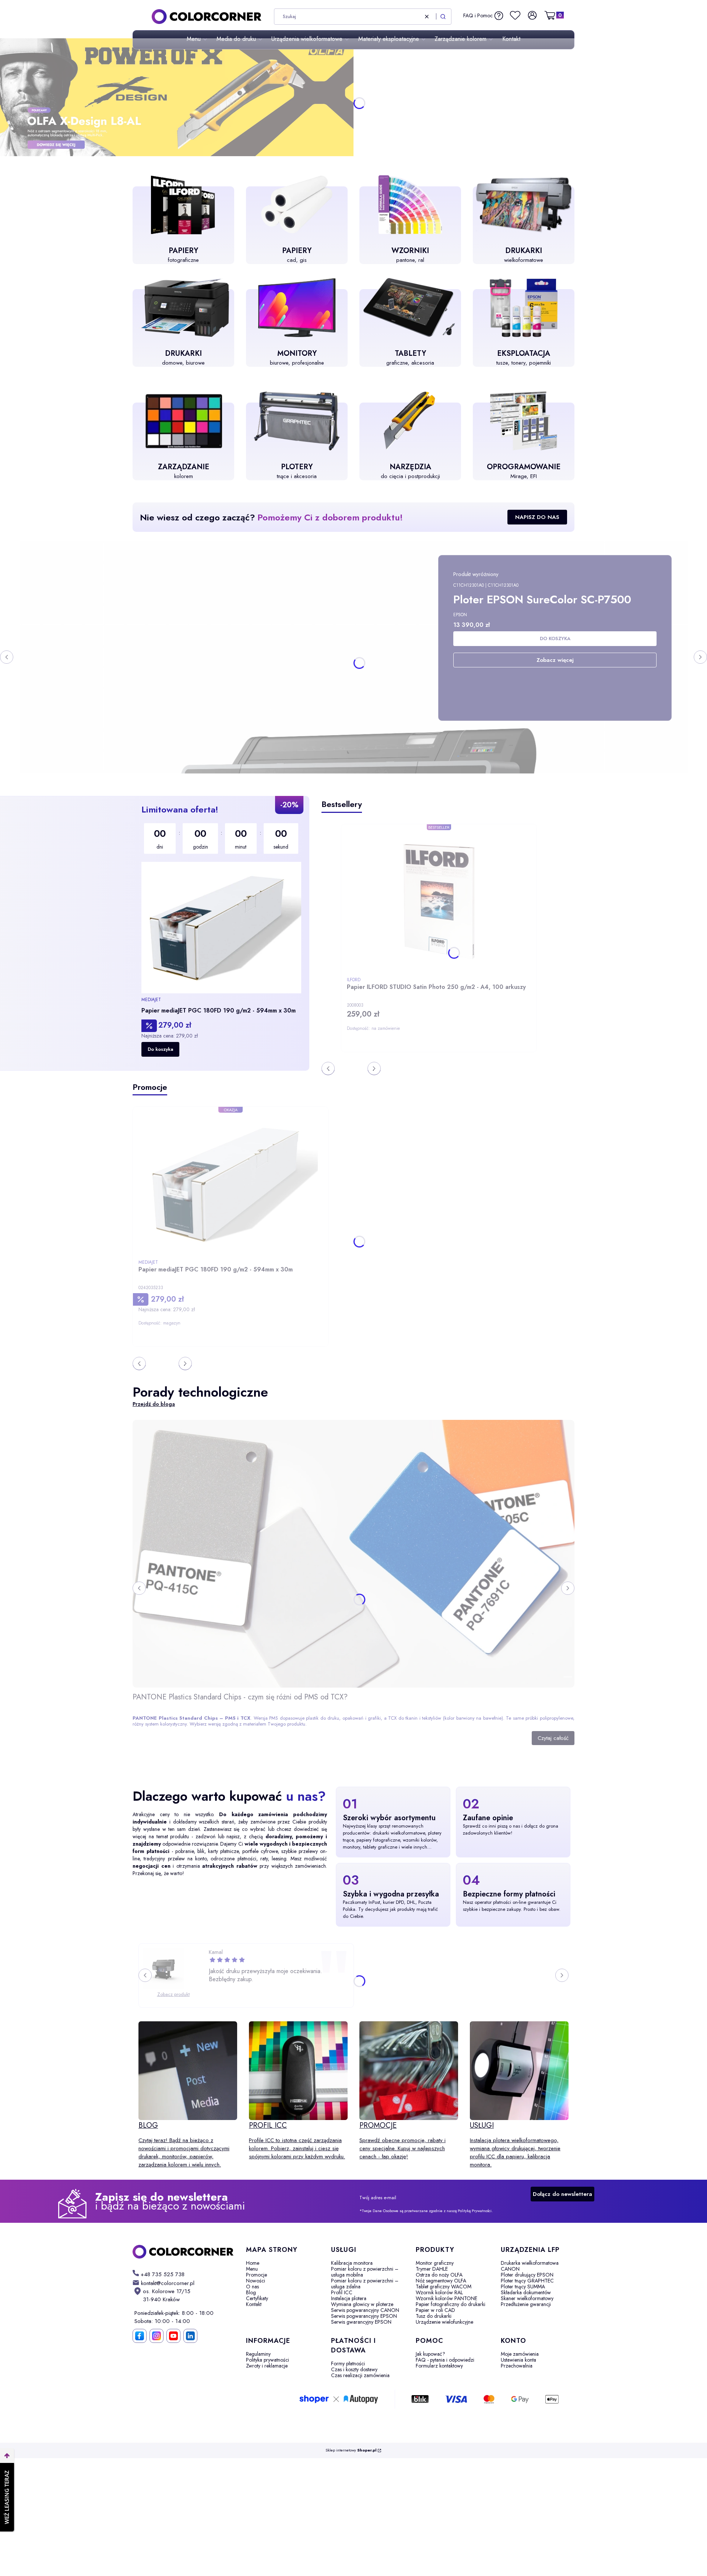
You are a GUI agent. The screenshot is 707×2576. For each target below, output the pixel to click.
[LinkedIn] (190, 2336)
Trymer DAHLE (432, 2269)
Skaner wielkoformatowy (527, 2298)
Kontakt (254, 2304)
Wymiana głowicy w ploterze (362, 2304)
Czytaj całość (553, 1738)
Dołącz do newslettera (562, 2194)
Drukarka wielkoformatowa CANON (530, 2266)
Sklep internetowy (351, 2450)
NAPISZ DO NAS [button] (537, 517)
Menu (252, 2269)
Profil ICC (342, 2292)
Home (253, 2263)
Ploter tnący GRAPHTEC (527, 2281)
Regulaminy (258, 2354)
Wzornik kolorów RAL (439, 2292)
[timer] (221, 839)
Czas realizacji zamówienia (360, 2375)
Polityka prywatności (268, 2360)
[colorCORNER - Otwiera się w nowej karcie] (183, 2252)
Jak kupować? (430, 2354)
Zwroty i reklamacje (267, 2366)
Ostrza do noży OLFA (439, 2275)
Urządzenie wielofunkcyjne (444, 2322)
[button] (443, 17)
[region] (221, 933)
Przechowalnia (517, 2366)
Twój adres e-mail (378, 2198)
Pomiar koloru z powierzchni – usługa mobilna (365, 2272)
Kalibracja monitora (352, 2263)
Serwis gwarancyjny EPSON (361, 2322)
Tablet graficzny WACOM (444, 2287)
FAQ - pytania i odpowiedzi (445, 2360)
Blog (251, 2292)
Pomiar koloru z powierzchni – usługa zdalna (365, 2284)
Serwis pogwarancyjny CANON (365, 2310)
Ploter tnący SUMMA (523, 2287)
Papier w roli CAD (435, 2310)
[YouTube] (173, 2336)
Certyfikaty (257, 2298)
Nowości (256, 2281)
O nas (252, 2287)
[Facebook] (140, 2336)
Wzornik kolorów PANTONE (446, 2298)
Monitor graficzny (435, 2263)
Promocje (256, 2275)
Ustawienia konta (518, 2360)
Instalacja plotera (349, 2298)
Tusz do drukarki (434, 2316)
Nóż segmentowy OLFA (441, 2281)
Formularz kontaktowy (439, 2366)
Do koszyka (160, 1049)
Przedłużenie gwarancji (526, 2304)
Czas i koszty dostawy (354, 2369)
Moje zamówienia (520, 2354)
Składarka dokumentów (526, 2292)
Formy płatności (348, 2363)
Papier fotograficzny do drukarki (451, 2304)
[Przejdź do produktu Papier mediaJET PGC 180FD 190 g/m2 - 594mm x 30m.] (221, 928)
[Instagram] (156, 2336)
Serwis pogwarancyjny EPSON (364, 2316)
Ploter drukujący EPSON (527, 2275)
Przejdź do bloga (154, 1404)
